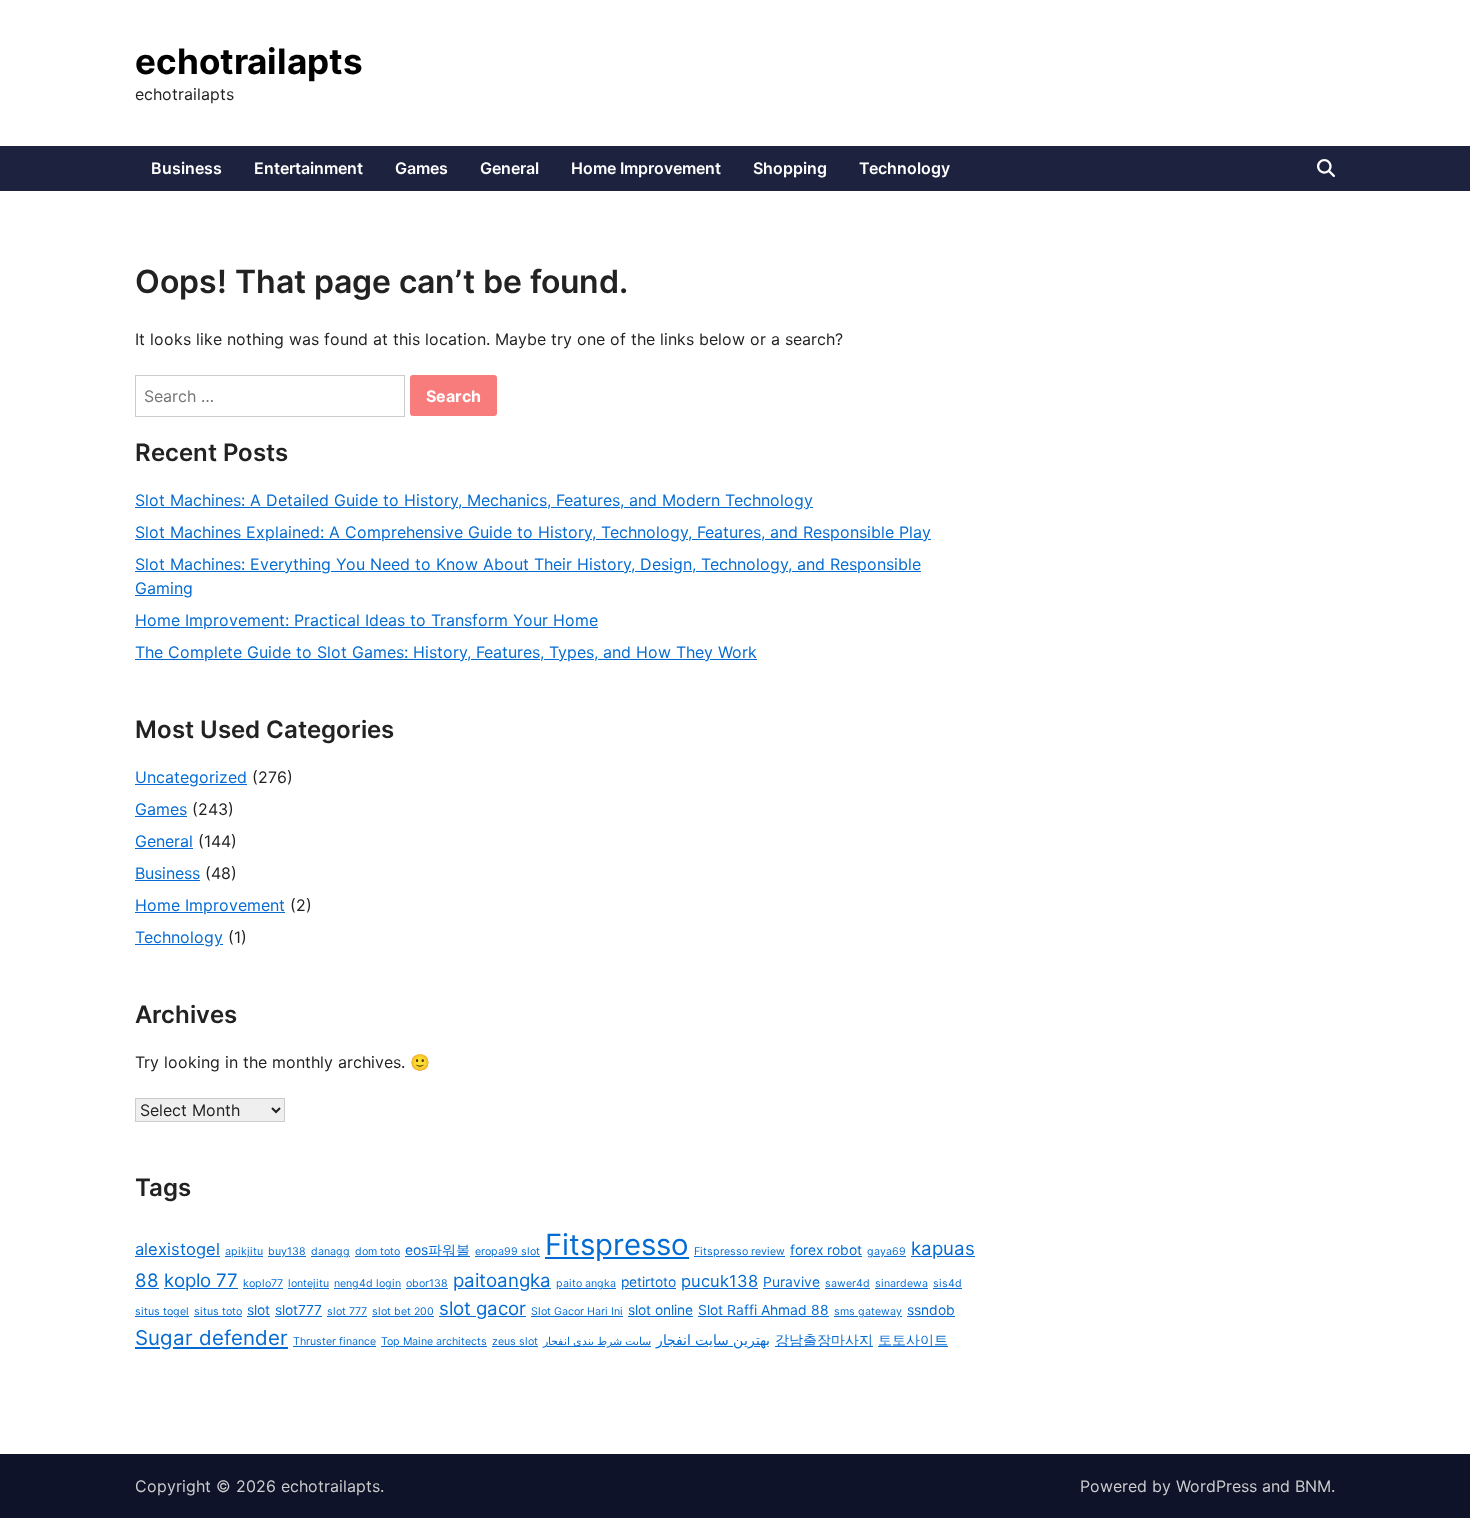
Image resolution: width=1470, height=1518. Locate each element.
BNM (1313, 1486)
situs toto (218, 1311)
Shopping (790, 168)
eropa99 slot (507, 1251)
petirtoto (648, 1282)
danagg (330, 1251)
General (509, 168)
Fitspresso (617, 1244)
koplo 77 (201, 1280)
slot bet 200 (403, 1311)
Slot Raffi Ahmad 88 (763, 1310)
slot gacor (482, 1308)
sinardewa (901, 1283)
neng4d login (367, 1283)
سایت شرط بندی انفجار (597, 1341)
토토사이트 (913, 1340)
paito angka (586, 1283)
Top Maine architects (434, 1341)
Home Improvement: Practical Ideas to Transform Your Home (366, 620)
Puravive (791, 1282)
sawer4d (847, 1283)
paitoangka (502, 1280)
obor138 (427, 1283)
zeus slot (515, 1341)
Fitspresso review (739, 1251)
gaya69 (886, 1251)
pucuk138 (719, 1281)
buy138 (287, 1251)
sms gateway (868, 1311)
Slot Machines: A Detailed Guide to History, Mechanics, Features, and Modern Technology (474, 500)
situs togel (162, 1311)
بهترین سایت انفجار (713, 1340)
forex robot (826, 1250)
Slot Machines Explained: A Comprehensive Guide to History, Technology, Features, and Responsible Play (533, 532)
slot (258, 1310)
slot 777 (347, 1311)
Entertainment (308, 168)
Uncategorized (191, 777)
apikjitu (244, 1251)
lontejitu (308, 1283)
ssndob (931, 1310)
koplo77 (263, 1283)
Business (186, 168)
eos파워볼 (437, 1250)
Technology (904, 168)
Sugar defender (211, 1337)
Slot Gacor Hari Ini (577, 1311)
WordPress (1216, 1486)
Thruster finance (334, 1341)
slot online (660, 1310)
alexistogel (177, 1249)
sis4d (947, 1283)
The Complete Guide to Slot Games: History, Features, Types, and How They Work (446, 652)
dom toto (377, 1251)
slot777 (298, 1310)
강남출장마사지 (824, 1340)
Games (421, 168)
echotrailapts (249, 61)
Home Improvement (646, 168)
